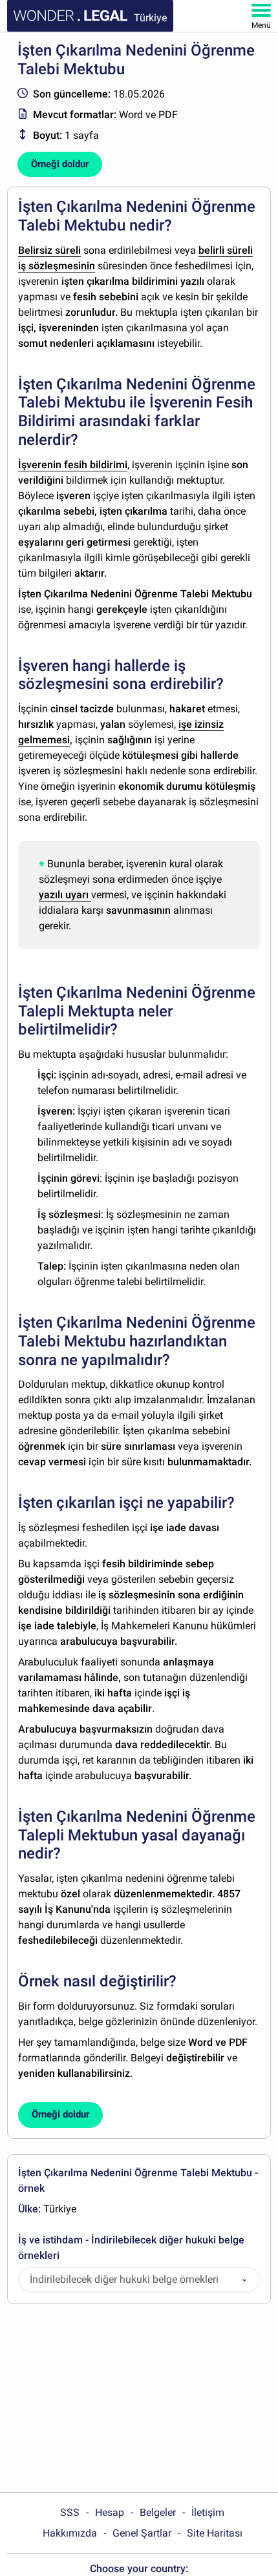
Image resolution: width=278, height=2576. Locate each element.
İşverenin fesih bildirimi (73, 465)
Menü (261, 25)
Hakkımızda (70, 2533)
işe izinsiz (201, 724)
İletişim (208, 2512)
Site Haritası (215, 2533)
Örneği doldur (60, 164)
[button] (244, 2280)
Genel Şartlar (142, 2533)
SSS (70, 2512)
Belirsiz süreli (49, 250)
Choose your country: (139, 2569)
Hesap (110, 2512)
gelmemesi (44, 740)
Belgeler (158, 2512)
